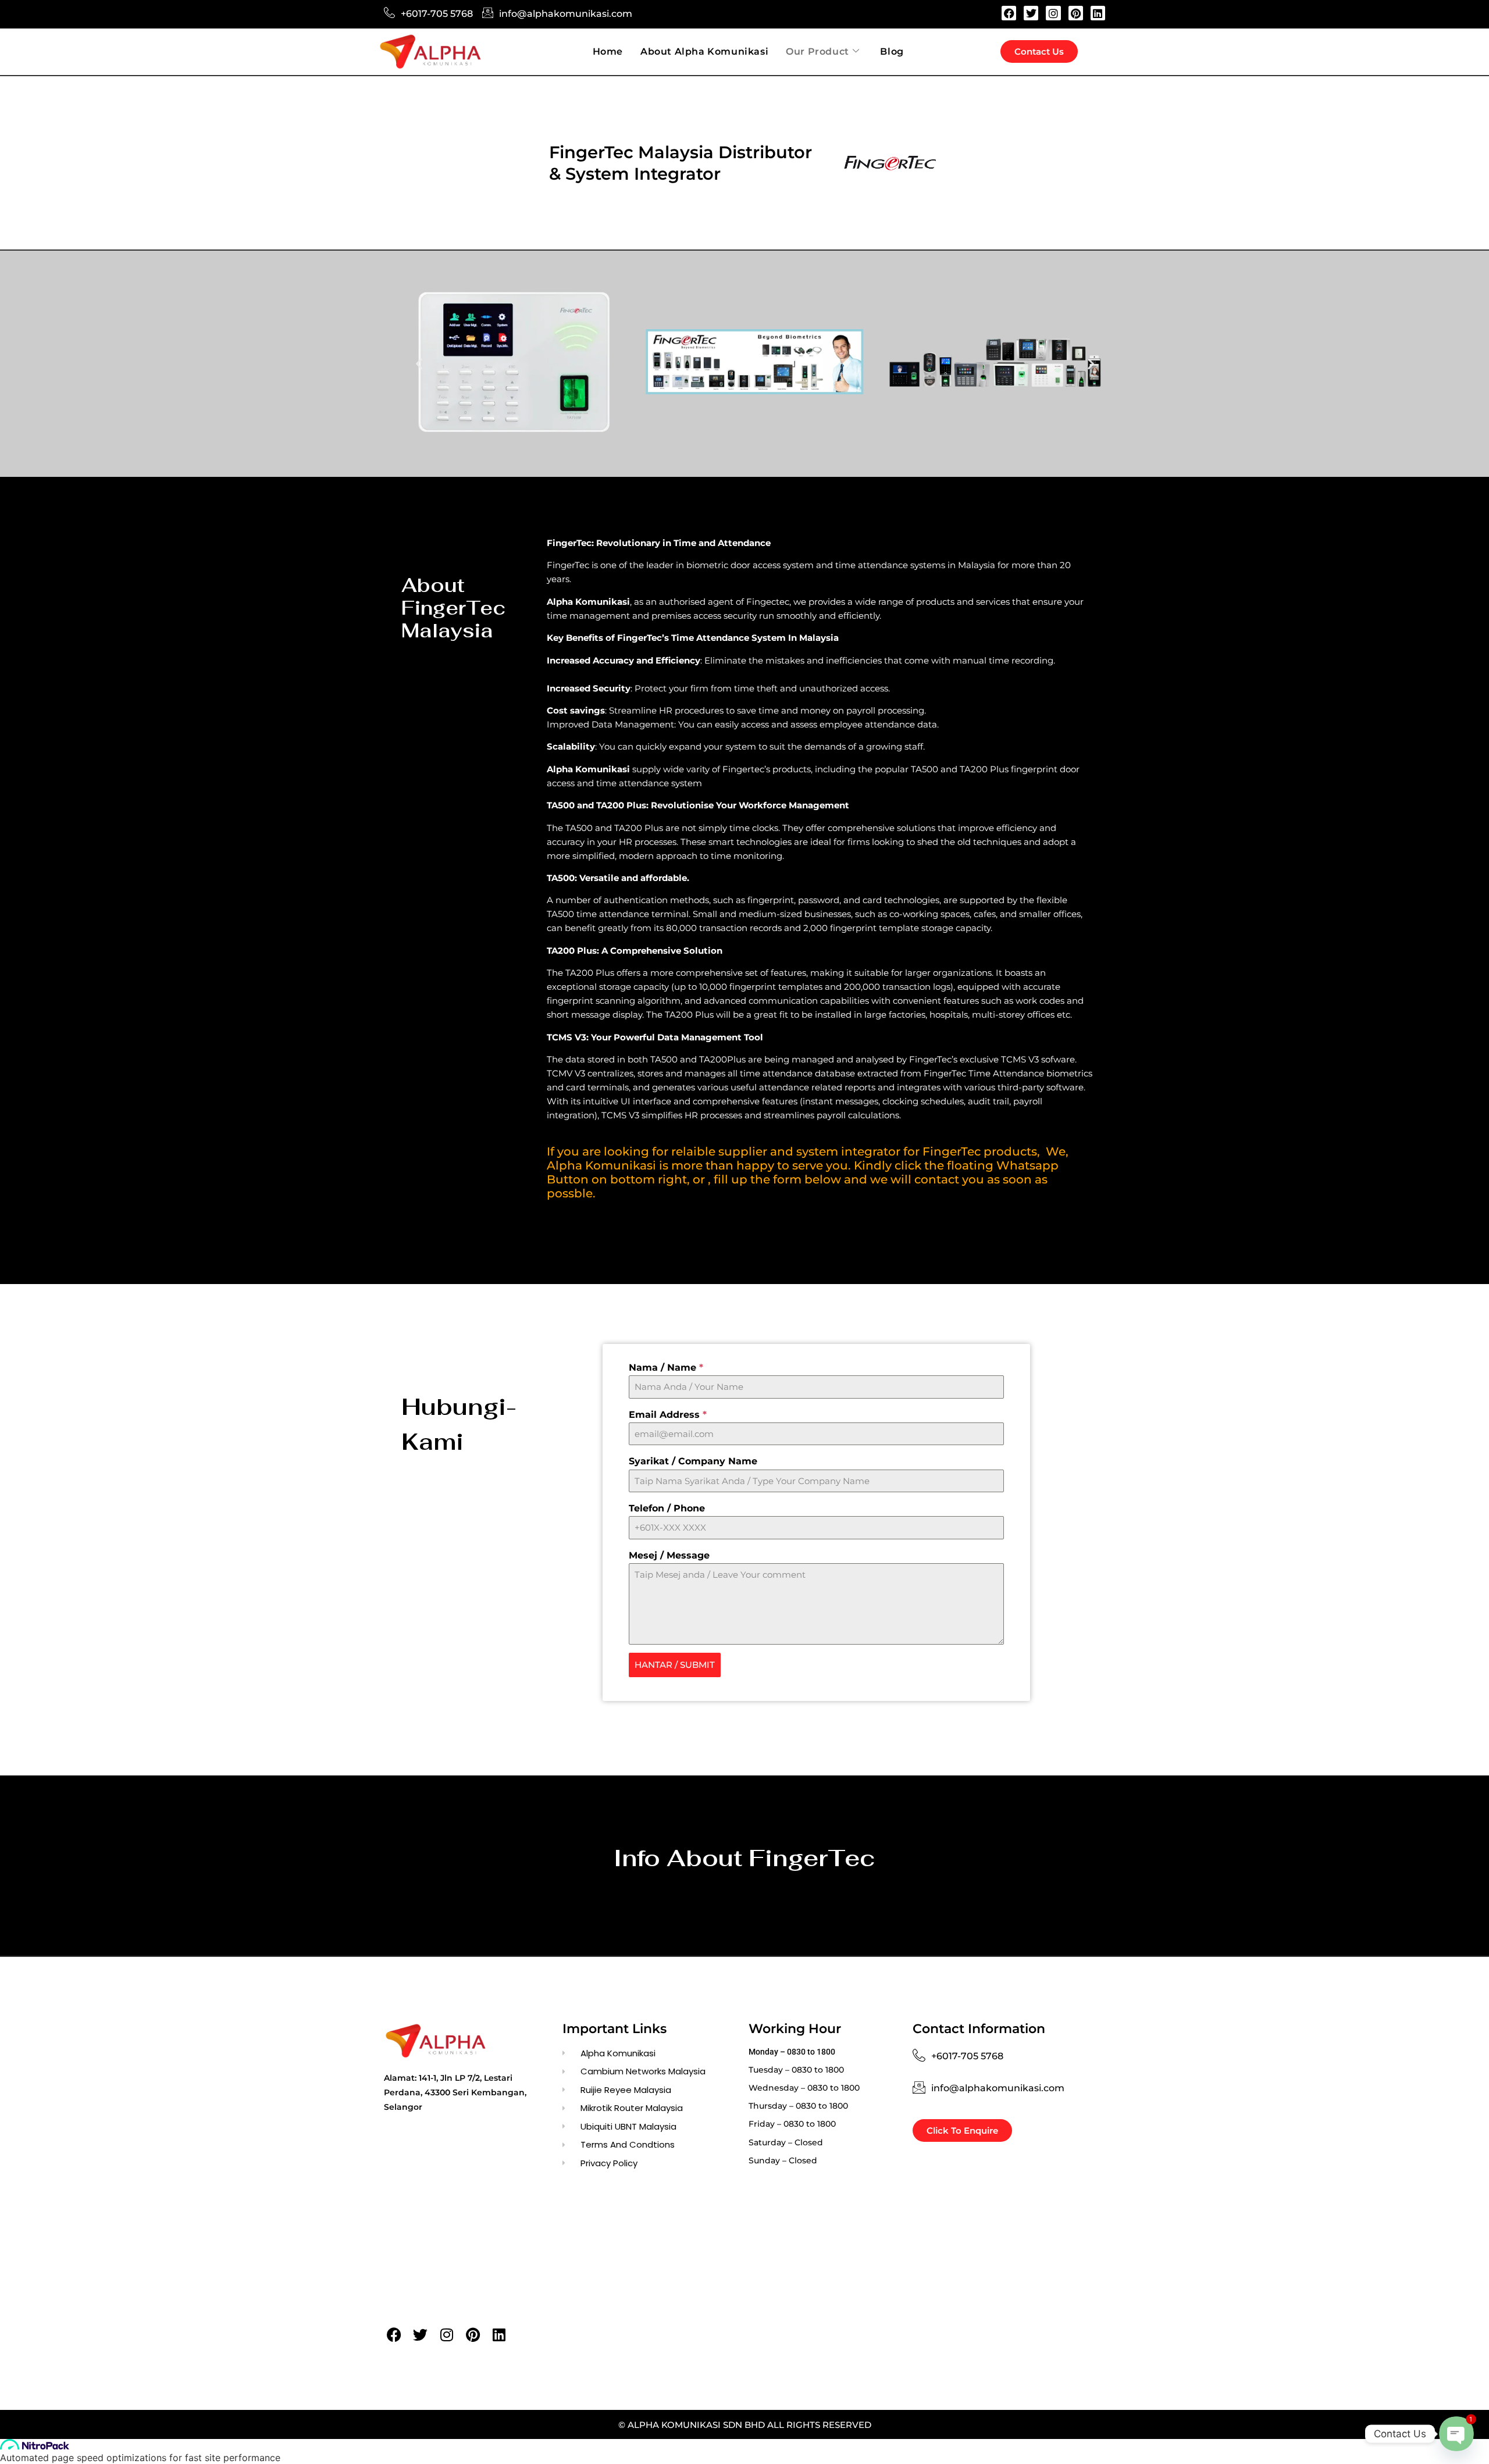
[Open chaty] (1456, 2434)
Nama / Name (666, 1367)
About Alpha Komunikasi (704, 51)
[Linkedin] (1098, 13)
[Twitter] (1031, 13)
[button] (419, 364)
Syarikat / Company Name (693, 1461)
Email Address (668, 1415)
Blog (892, 51)
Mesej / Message (669, 1555)
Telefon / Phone (667, 1508)
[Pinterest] (1076, 13)
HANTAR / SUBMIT (675, 1665)
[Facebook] (1009, 13)
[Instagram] (1053, 13)
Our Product (817, 51)
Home (608, 51)
